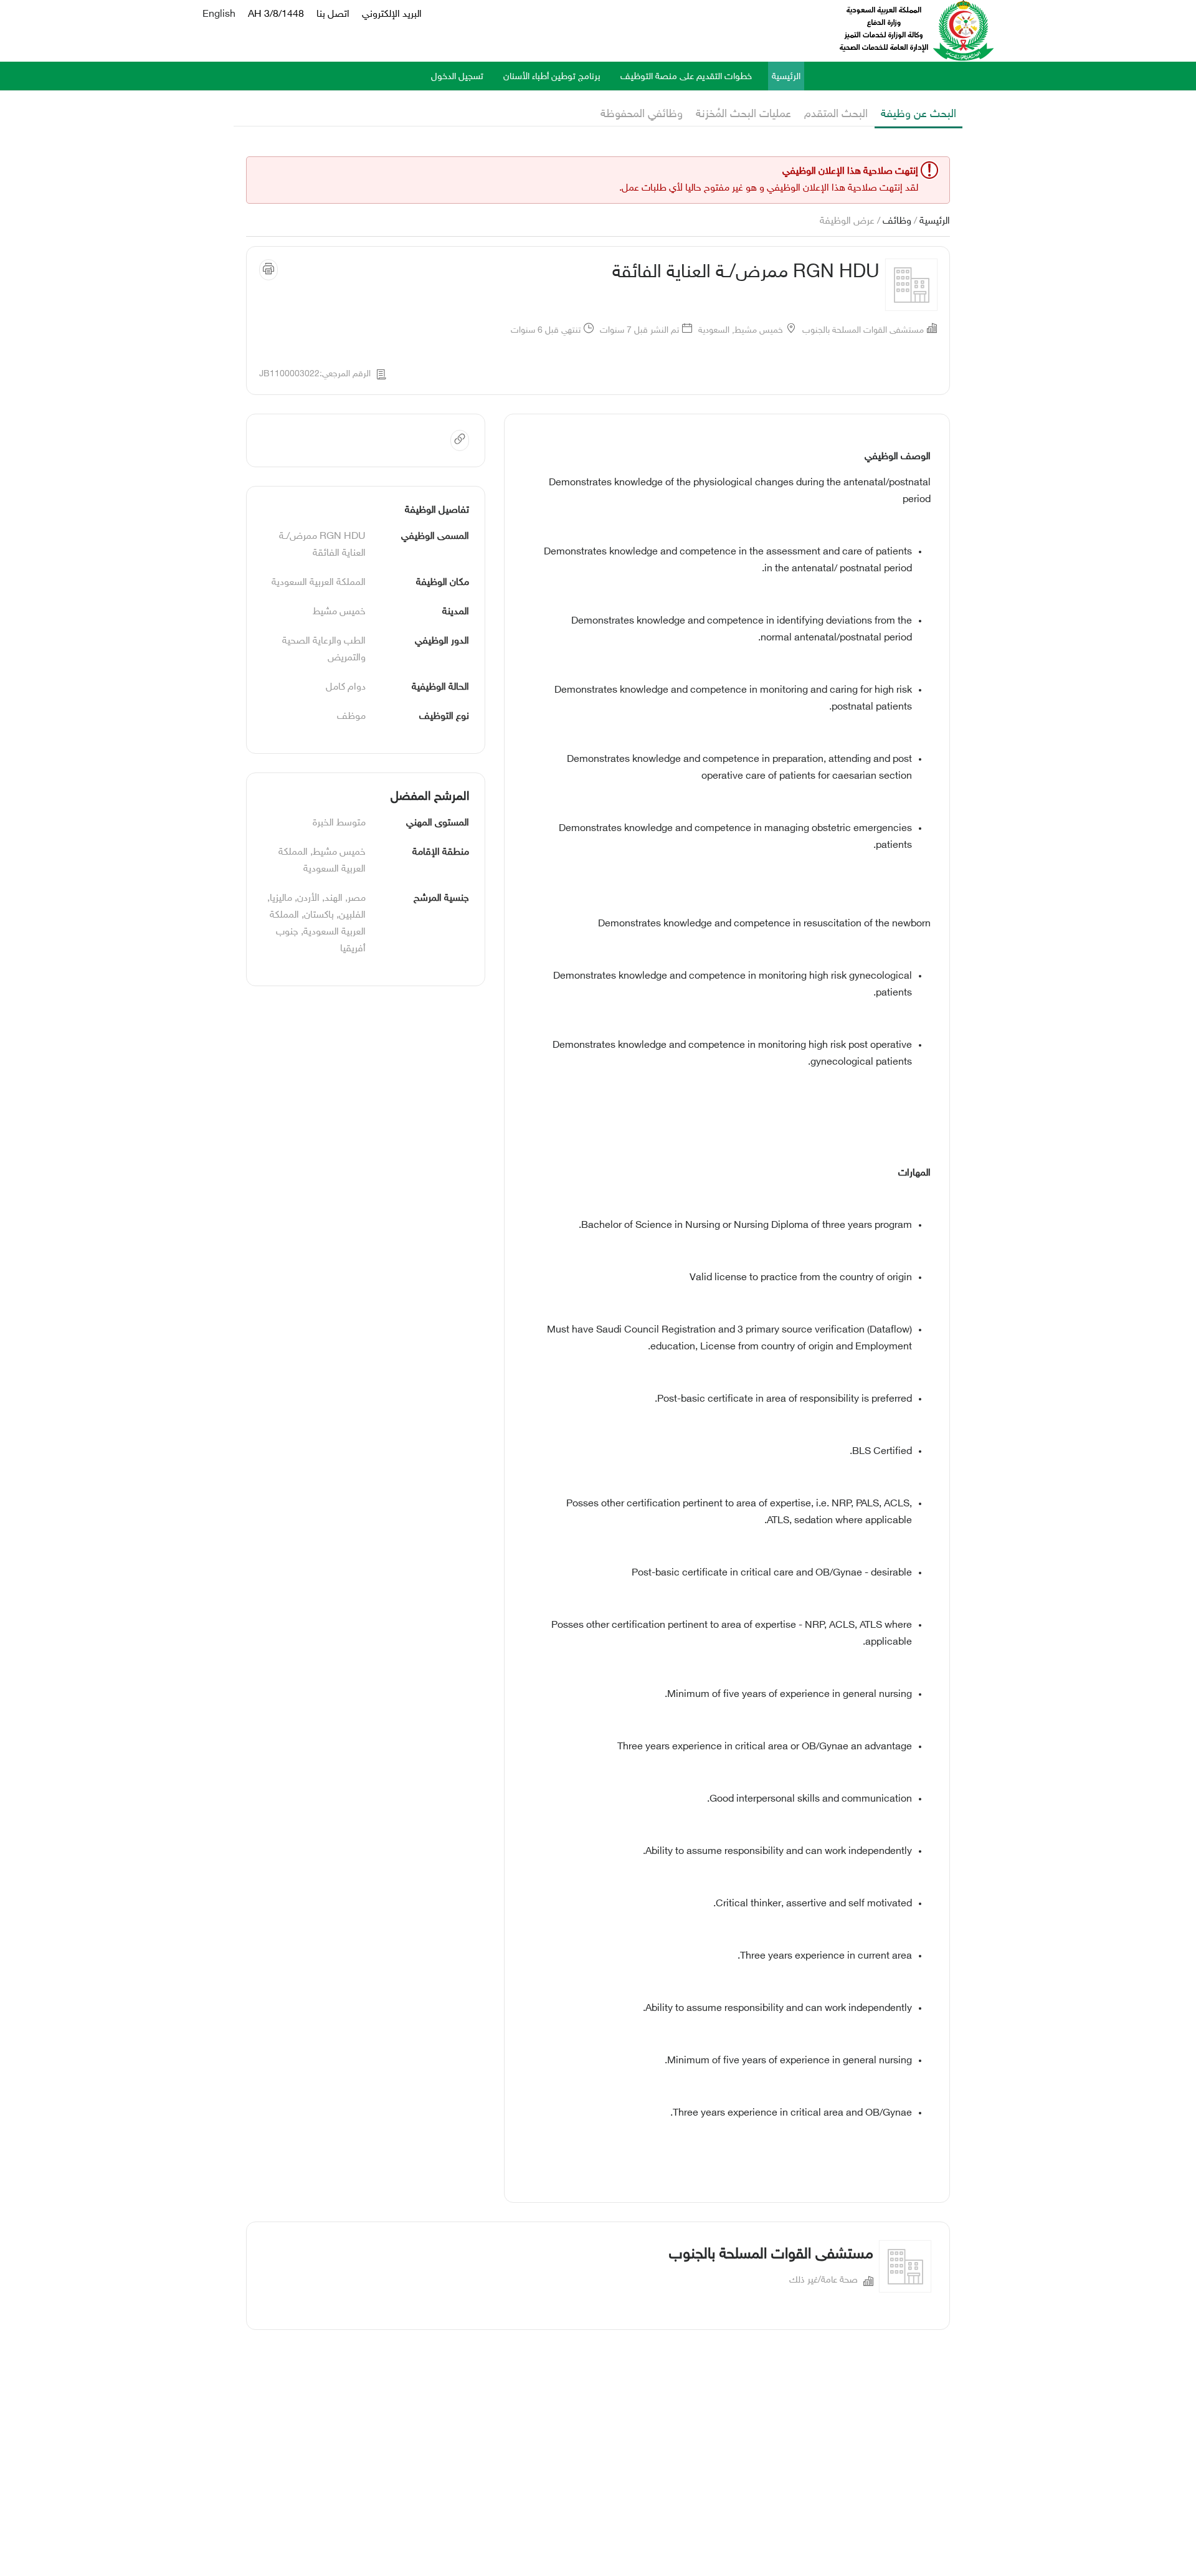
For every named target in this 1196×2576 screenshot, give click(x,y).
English (219, 15)
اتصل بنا (333, 15)
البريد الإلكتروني (392, 15)
